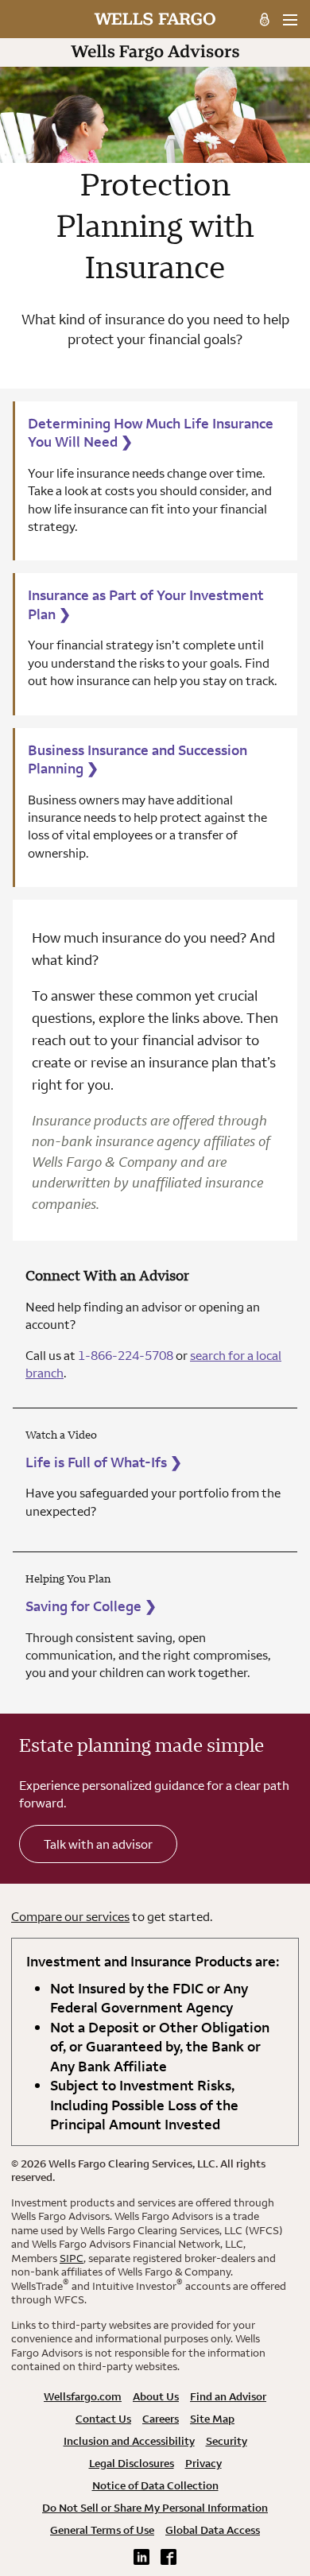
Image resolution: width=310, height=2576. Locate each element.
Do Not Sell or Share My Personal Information (155, 2508)
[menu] (290, 20)
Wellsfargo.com (83, 2396)
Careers (161, 2419)
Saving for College (91, 1606)
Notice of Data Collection (155, 2485)
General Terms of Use (102, 2530)
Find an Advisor (228, 2396)
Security (227, 2441)
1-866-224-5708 (126, 1355)
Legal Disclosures (132, 2463)
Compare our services (70, 1916)
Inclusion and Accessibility (129, 2441)
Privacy (203, 2463)
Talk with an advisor (98, 1844)
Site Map (212, 2419)
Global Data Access (213, 2530)
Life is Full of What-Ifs (104, 1462)
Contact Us (103, 2419)
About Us (156, 2396)
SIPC (72, 2258)
